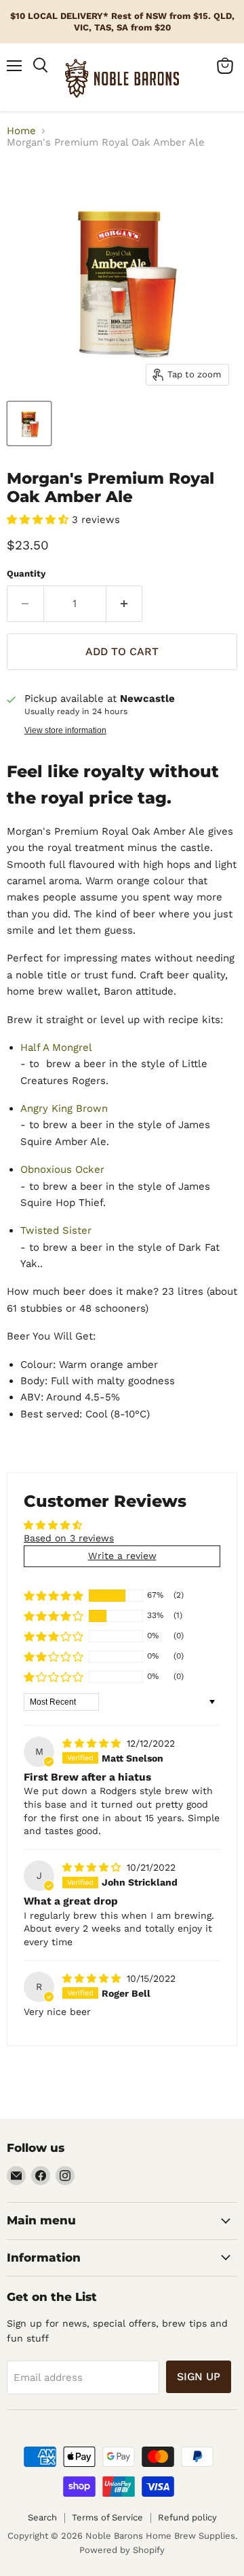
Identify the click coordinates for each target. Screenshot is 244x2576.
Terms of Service (107, 2517)
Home (21, 131)
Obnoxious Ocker (62, 1169)
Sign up (199, 2376)
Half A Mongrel (56, 1047)
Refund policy (187, 2517)
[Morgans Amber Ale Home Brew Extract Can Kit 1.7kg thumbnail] (29, 423)
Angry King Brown (64, 1108)
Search (42, 2517)
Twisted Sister (56, 1230)
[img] (93, 1743)
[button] (39, 520)
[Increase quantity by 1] (125, 604)
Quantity (26, 574)
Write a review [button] (122, 1556)
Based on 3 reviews (69, 1538)
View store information (65, 730)
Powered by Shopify (122, 2550)
